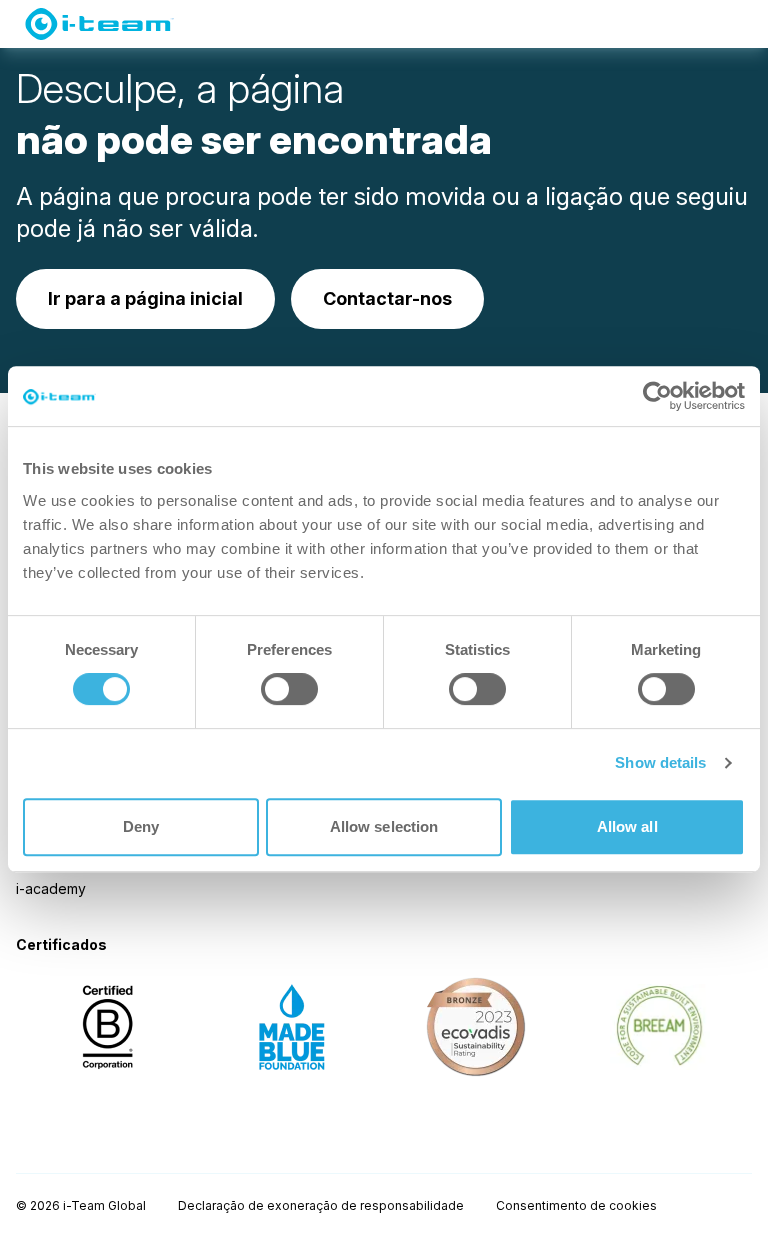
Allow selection (384, 826)
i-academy (51, 888)
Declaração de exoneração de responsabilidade (321, 1205)
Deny (141, 826)
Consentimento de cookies (576, 1205)
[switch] (289, 689)
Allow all (627, 826)
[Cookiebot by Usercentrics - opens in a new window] (657, 396)
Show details (660, 762)
